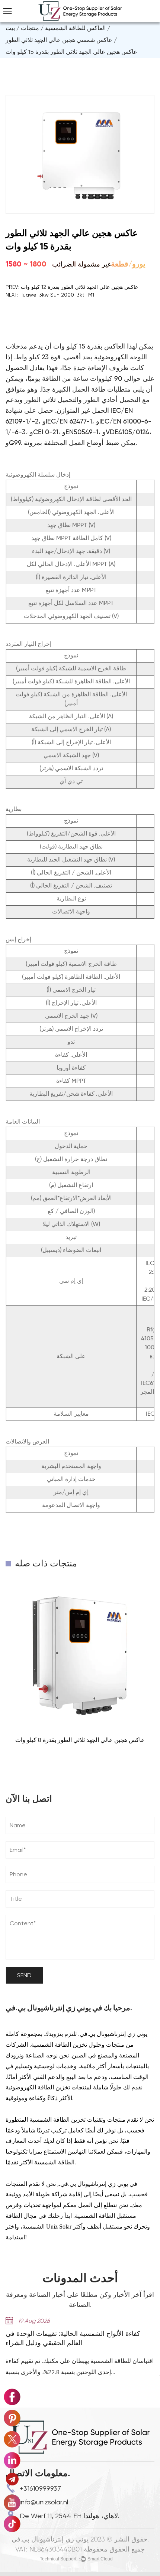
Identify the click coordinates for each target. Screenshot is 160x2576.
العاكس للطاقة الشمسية (75, 28)
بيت (10, 28)
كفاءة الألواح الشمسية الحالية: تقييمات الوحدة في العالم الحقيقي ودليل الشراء (73, 2339)
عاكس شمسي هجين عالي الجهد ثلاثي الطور (59, 40)
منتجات (30, 28)
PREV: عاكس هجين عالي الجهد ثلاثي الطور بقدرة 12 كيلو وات (72, 287)
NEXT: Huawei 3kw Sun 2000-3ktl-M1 (50, 295)
